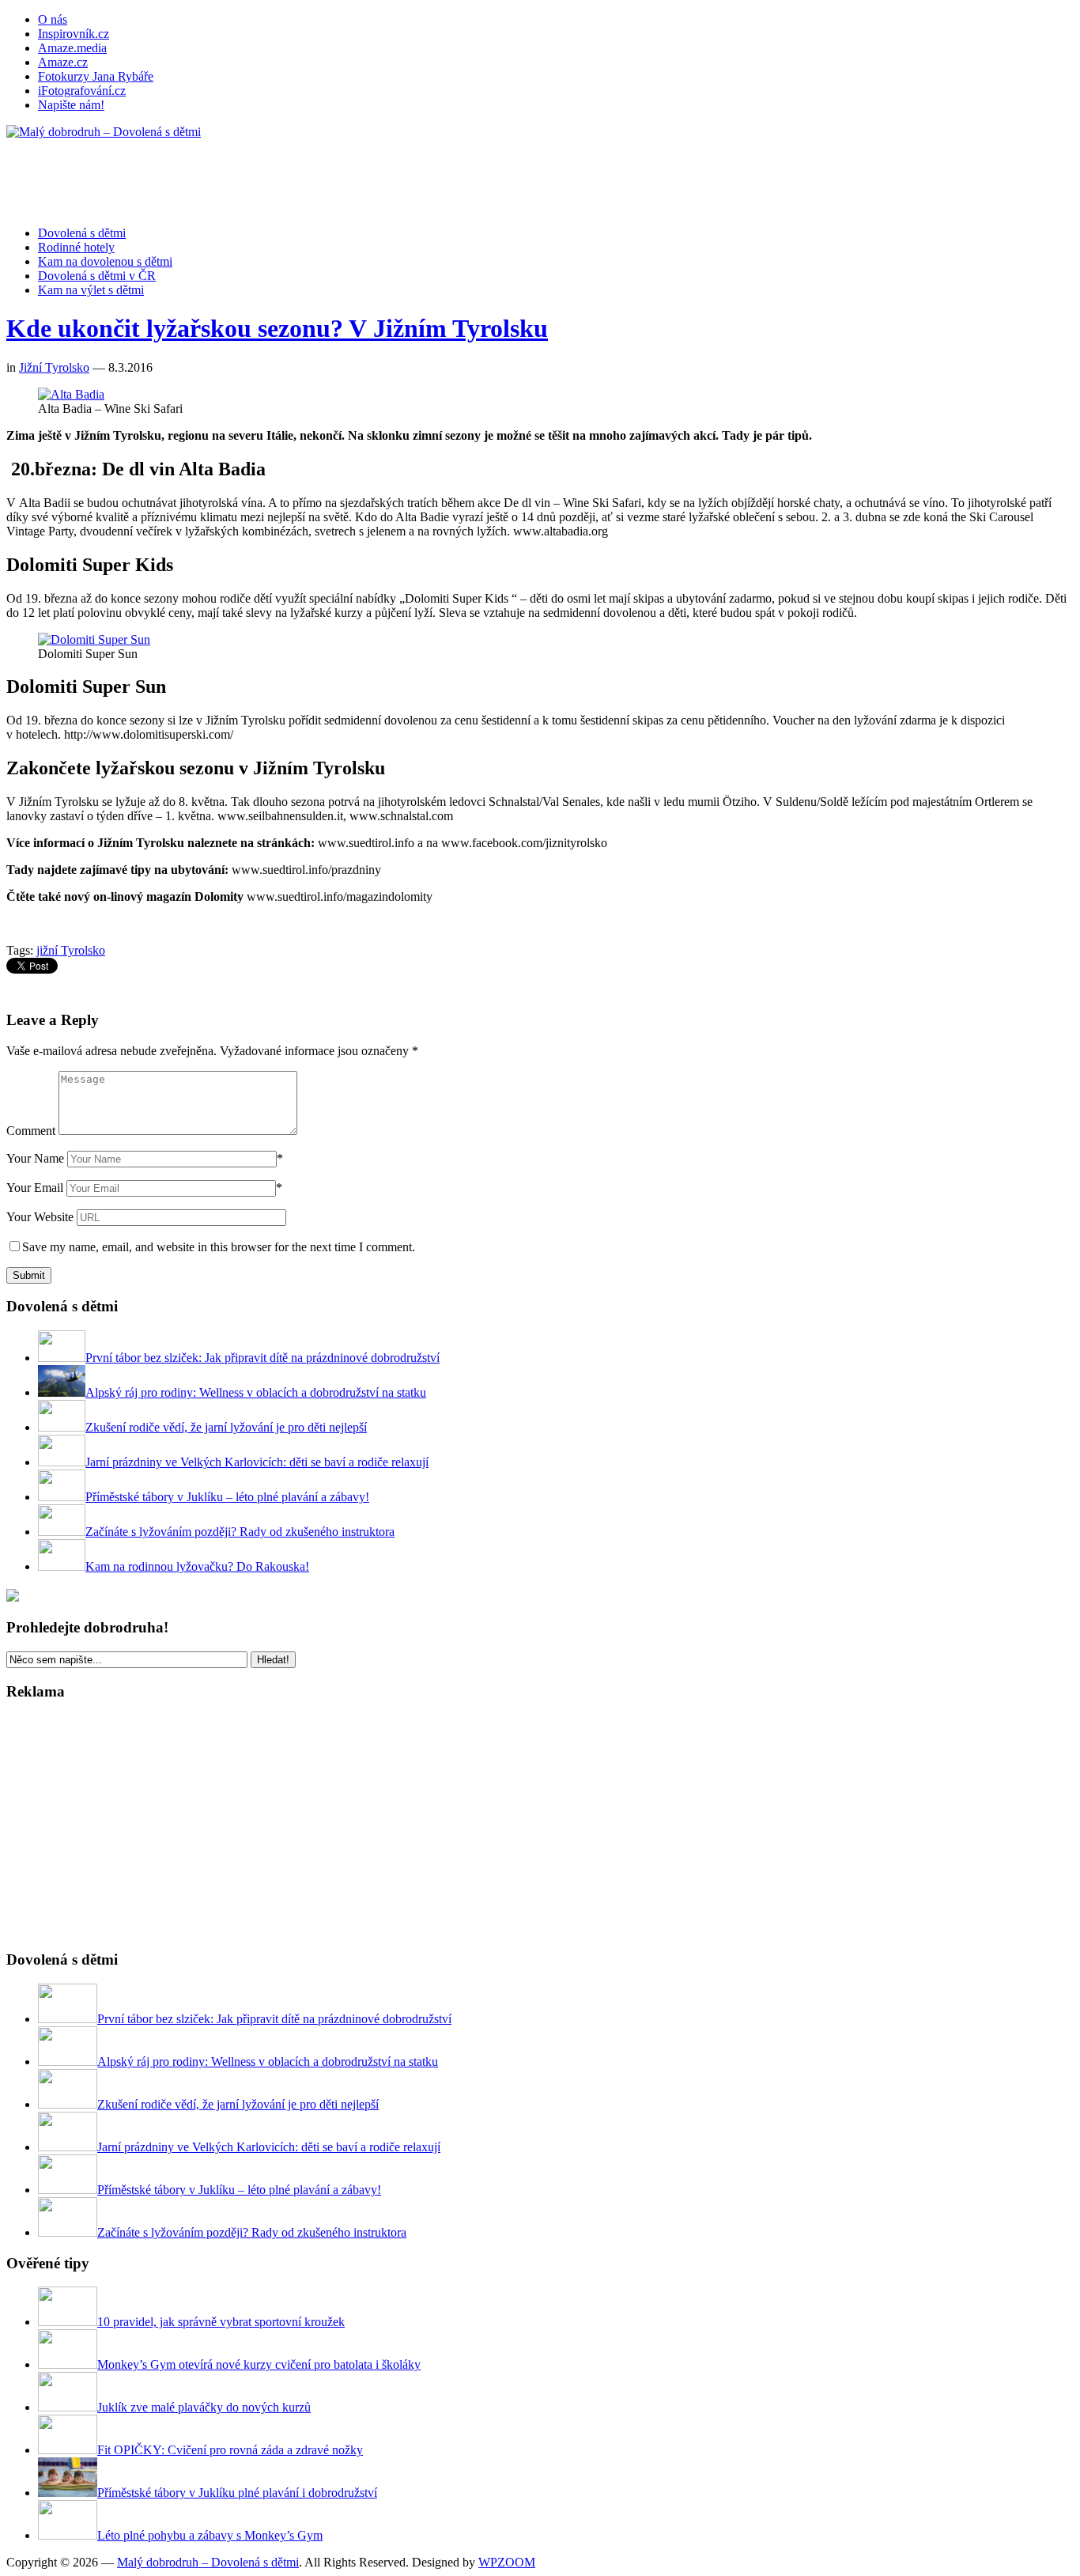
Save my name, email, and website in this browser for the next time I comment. (219, 1247)
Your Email (35, 1188)
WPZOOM (507, 2562)
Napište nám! (71, 105)
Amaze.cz (63, 62)
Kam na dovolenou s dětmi (105, 261)
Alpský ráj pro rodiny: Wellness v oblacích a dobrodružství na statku (256, 1392)
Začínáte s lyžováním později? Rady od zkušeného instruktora (240, 1532)
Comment (31, 1131)
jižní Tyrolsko (71, 950)
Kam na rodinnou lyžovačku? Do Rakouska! (197, 1566)
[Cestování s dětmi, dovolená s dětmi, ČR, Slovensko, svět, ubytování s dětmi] (104, 132)
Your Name (35, 1158)
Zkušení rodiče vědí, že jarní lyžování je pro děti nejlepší (226, 1427)
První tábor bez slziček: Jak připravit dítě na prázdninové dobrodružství (262, 1358)
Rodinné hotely (76, 247)
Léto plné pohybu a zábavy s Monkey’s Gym (210, 2535)
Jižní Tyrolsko (54, 367)
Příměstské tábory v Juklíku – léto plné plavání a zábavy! (227, 1497)
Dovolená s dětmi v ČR (97, 276)
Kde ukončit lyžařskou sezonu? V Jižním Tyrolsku (277, 328)
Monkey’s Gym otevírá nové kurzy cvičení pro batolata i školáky (259, 2364)
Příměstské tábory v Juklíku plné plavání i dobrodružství (237, 2493)
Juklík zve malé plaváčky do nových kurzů (204, 2407)
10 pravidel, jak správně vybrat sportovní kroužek (221, 2322)
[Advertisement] (294, 175)
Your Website (40, 1217)
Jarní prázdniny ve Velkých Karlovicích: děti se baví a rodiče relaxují (257, 1462)
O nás (53, 19)
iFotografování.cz (82, 91)
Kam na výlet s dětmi (91, 290)
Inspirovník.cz (74, 34)
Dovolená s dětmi (82, 233)
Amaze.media (72, 48)
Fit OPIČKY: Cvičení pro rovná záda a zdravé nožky (230, 2450)
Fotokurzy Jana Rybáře (96, 76)
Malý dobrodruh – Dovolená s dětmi (208, 2562)
